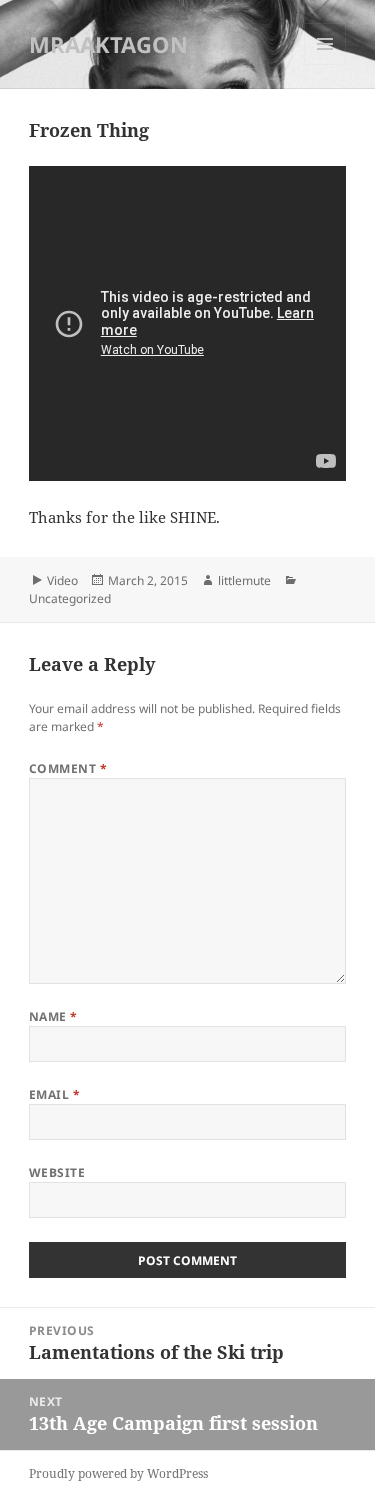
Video (62, 580)
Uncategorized (70, 598)
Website (57, 1172)
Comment (68, 768)
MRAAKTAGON (108, 44)
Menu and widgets (325, 64)
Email (54, 1094)
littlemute (244, 580)
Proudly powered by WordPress (118, 1473)
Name (53, 1016)
